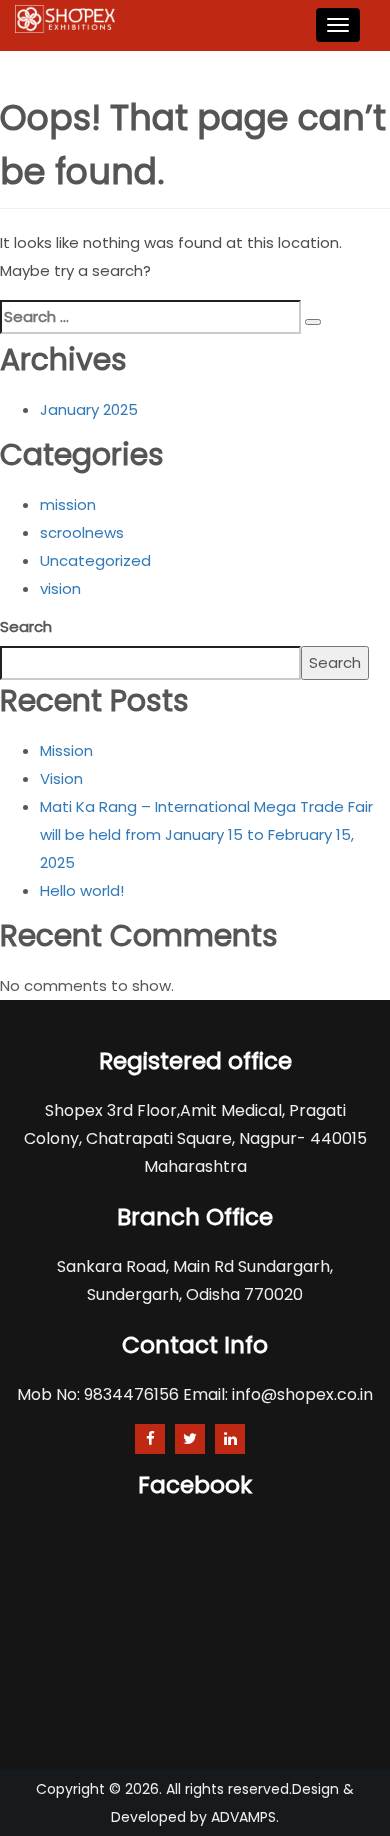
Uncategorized (95, 560)
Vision (61, 778)
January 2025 (89, 409)
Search (26, 626)
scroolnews (82, 532)
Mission (66, 750)
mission (68, 504)
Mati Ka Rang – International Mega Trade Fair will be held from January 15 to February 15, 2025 (206, 834)
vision (60, 588)
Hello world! (82, 890)
